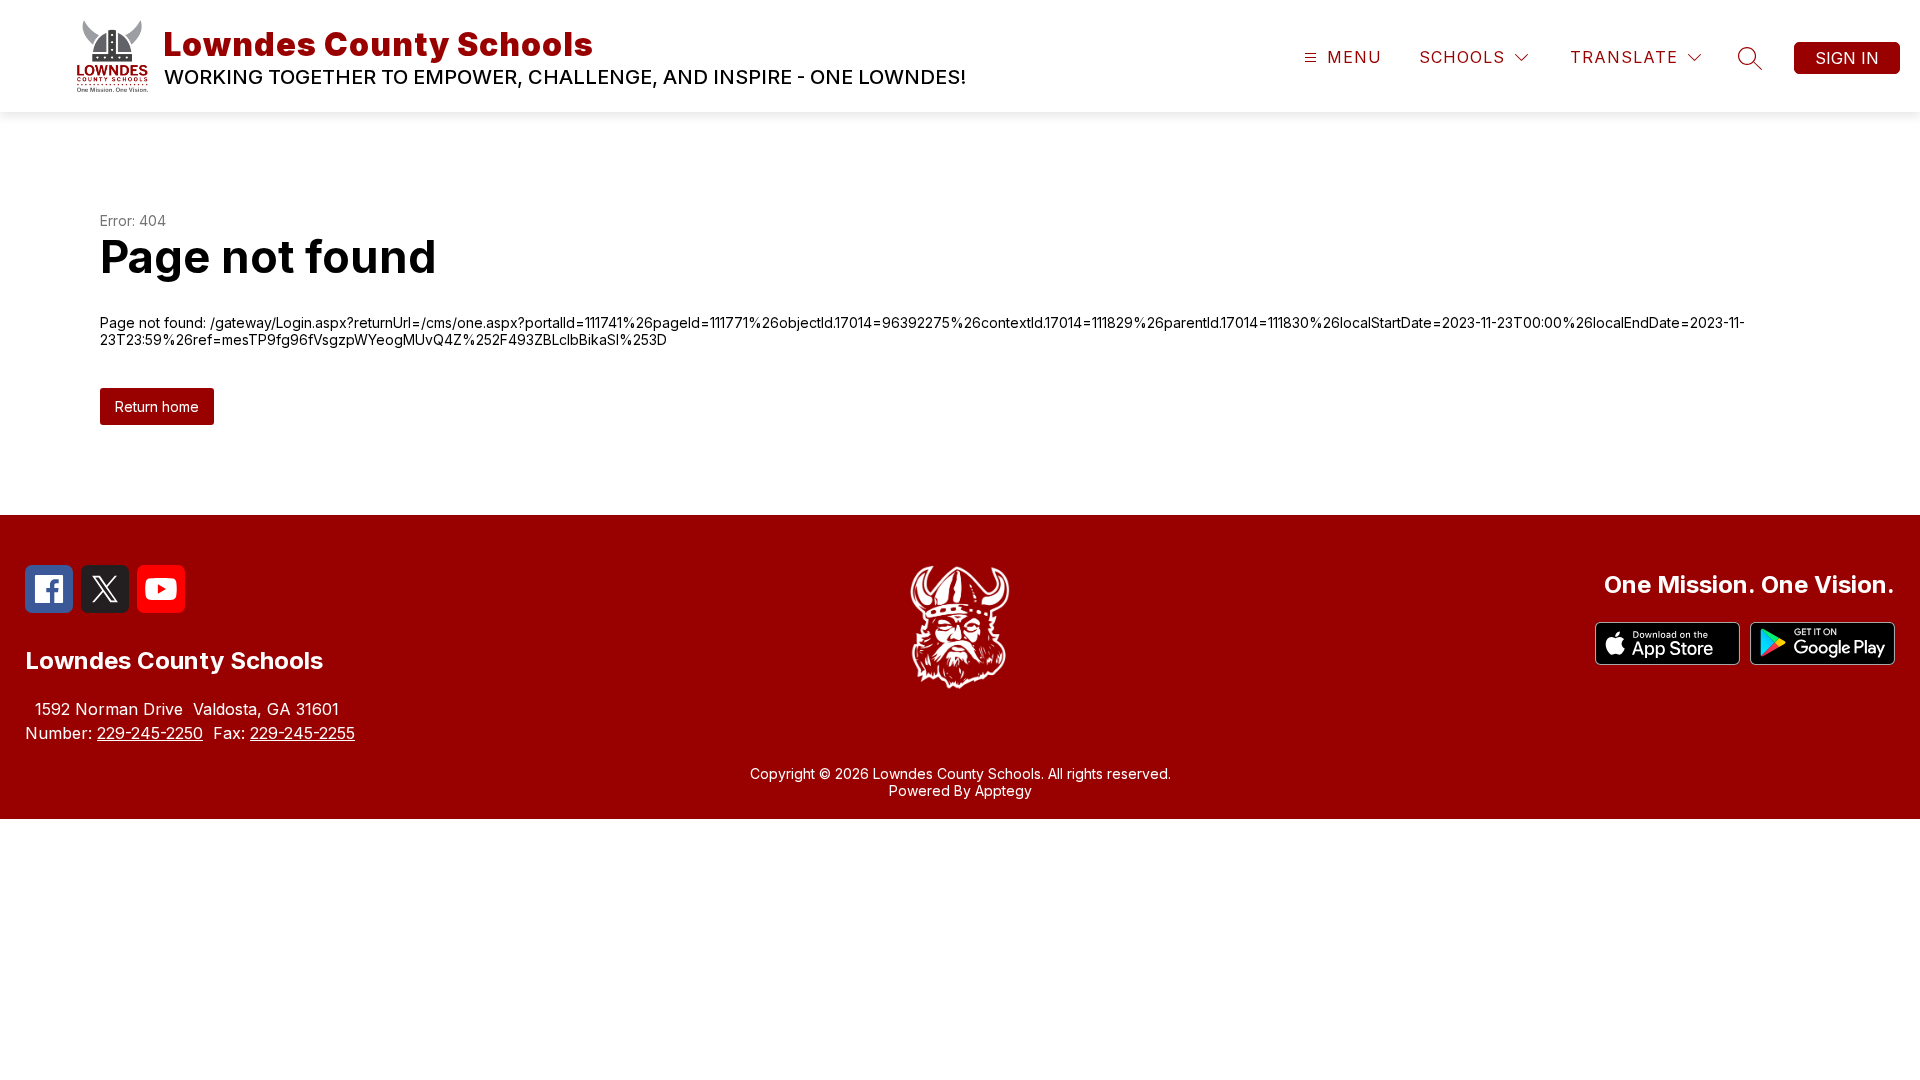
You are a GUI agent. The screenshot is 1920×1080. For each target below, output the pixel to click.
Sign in (1847, 58)
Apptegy (1003, 790)
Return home (157, 406)
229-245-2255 (302, 733)
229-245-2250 (150, 733)
